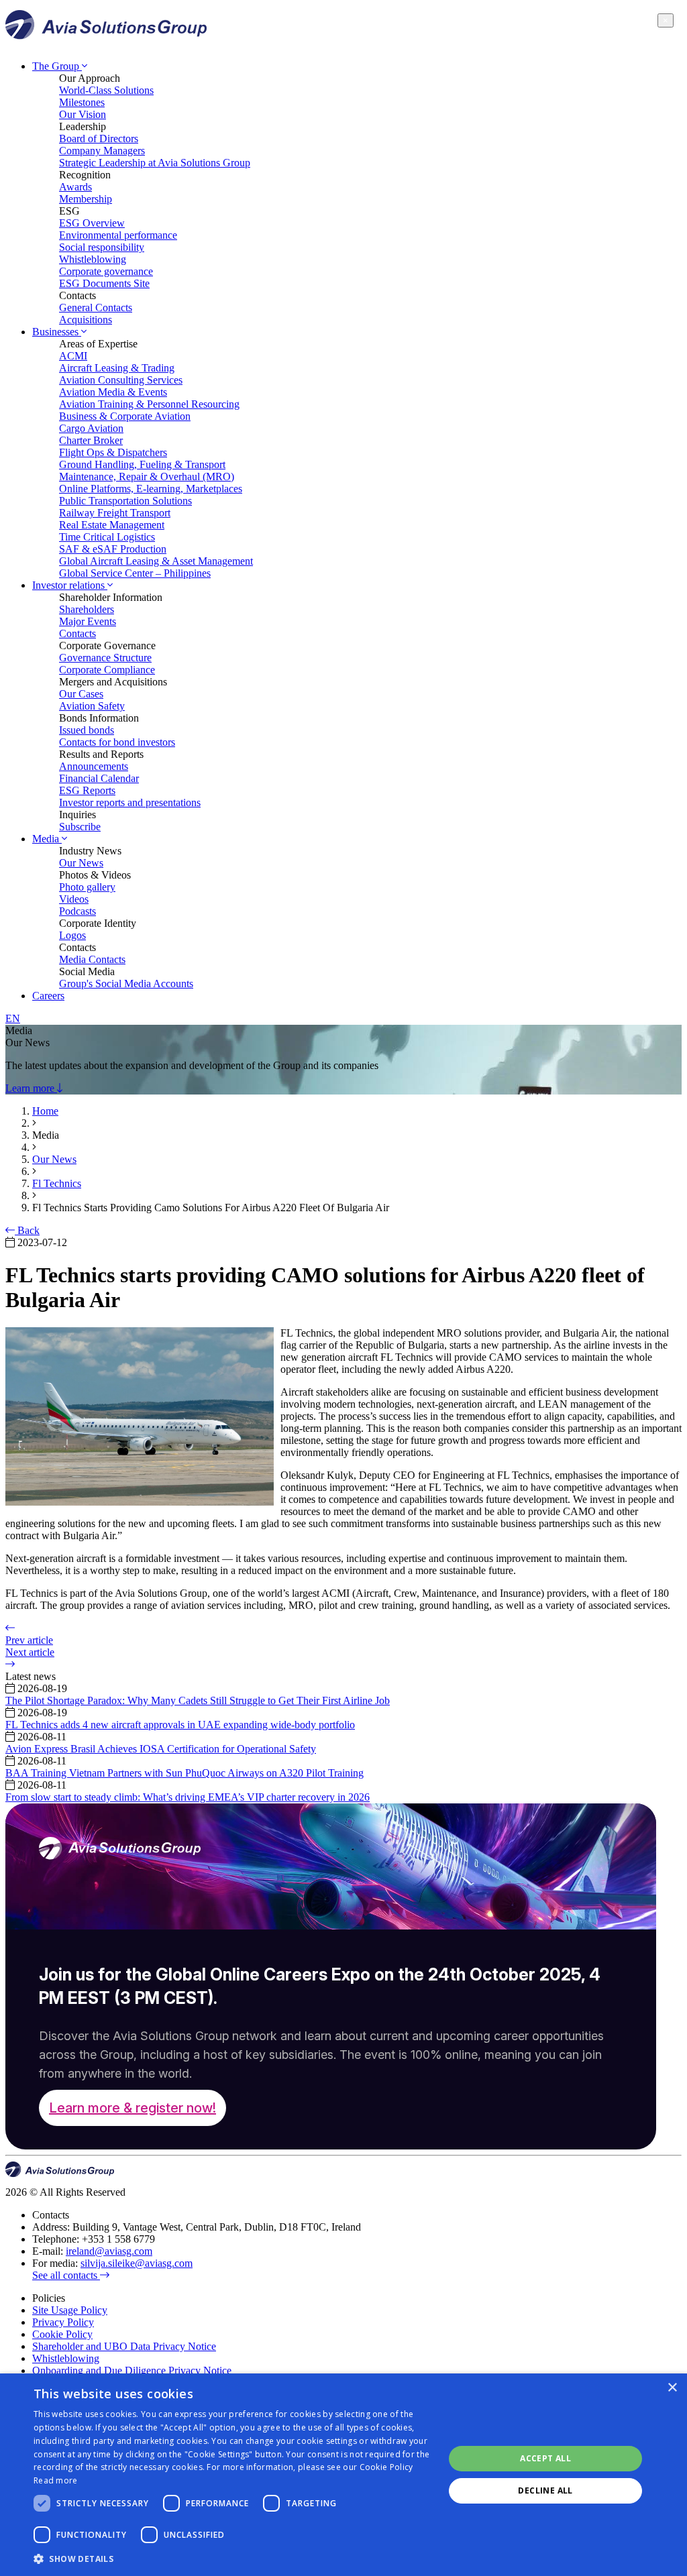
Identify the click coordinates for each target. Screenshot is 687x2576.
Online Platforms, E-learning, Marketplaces (151, 489)
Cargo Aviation (91, 428)
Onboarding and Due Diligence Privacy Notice (132, 2370)
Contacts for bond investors (117, 742)
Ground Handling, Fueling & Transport (142, 464)
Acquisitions (86, 320)
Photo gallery (87, 887)
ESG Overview (92, 223)
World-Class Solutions (106, 90)
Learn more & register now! (133, 2108)
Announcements (94, 766)
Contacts (77, 633)
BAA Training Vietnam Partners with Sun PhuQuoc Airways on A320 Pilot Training (184, 1773)
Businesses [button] (57, 332)
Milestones (82, 102)
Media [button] (47, 839)
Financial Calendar (99, 778)
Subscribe (80, 827)
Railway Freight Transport (115, 513)
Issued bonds (87, 730)
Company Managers (102, 151)
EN (13, 1018)
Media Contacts (92, 959)
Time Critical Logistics (107, 537)
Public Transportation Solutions (125, 501)
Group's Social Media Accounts (126, 984)
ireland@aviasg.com (109, 2251)
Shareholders (87, 609)
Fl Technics (57, 1183)
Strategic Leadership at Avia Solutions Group (155, 163)
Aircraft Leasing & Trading (117, 368)
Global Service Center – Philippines (135, 573)
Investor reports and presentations (130, 802)
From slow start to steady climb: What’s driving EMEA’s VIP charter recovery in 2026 (188, 1797)
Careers (48, 996)
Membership (86, 199)
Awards (75, 187)
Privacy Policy (63, 2322)
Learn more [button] (31, 1088)
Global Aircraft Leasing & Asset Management (156, 561)
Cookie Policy (62, 2334)
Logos (72, 935)
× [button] (672, 2388)
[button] (233, 2558)
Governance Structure (105, 658)
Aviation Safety (92, 706)
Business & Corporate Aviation (125, 416)
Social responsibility (102, 247)
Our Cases (81, 694)
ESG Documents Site (104, 283)
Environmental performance (118, 235)
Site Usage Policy (70, 2310)
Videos (74, 899)
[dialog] (343, 2475)
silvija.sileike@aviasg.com (137, 2263)
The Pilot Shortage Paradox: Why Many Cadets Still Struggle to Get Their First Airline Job (198, 1700)
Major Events (88, 621)
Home (45, 1111)
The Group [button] (57, 66)
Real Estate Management (112, 525)
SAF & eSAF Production (113, 549)
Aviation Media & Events (113, 392)
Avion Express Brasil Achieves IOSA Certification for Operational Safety (161, 1749)
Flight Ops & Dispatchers (113, 452)
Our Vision (83, 114)
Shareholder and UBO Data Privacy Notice (124, 2346)
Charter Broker (91, 440)
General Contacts (96, 307)
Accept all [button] (545, 2458)
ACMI (73, 356)
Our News (81, 863)
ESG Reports (87, 790)
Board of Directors (99, 138)
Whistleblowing (93, 259)
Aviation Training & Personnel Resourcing (149, 404)
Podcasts (77, 911)
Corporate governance (106, 271)
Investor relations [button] (70, 585)
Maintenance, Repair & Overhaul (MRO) (147, 477)
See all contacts (66, 2275)
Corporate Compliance (107, 670)
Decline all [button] (545, 2490)
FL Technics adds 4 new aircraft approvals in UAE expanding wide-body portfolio (180, 1725)
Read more (56, 2480)
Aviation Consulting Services (121, 380)
